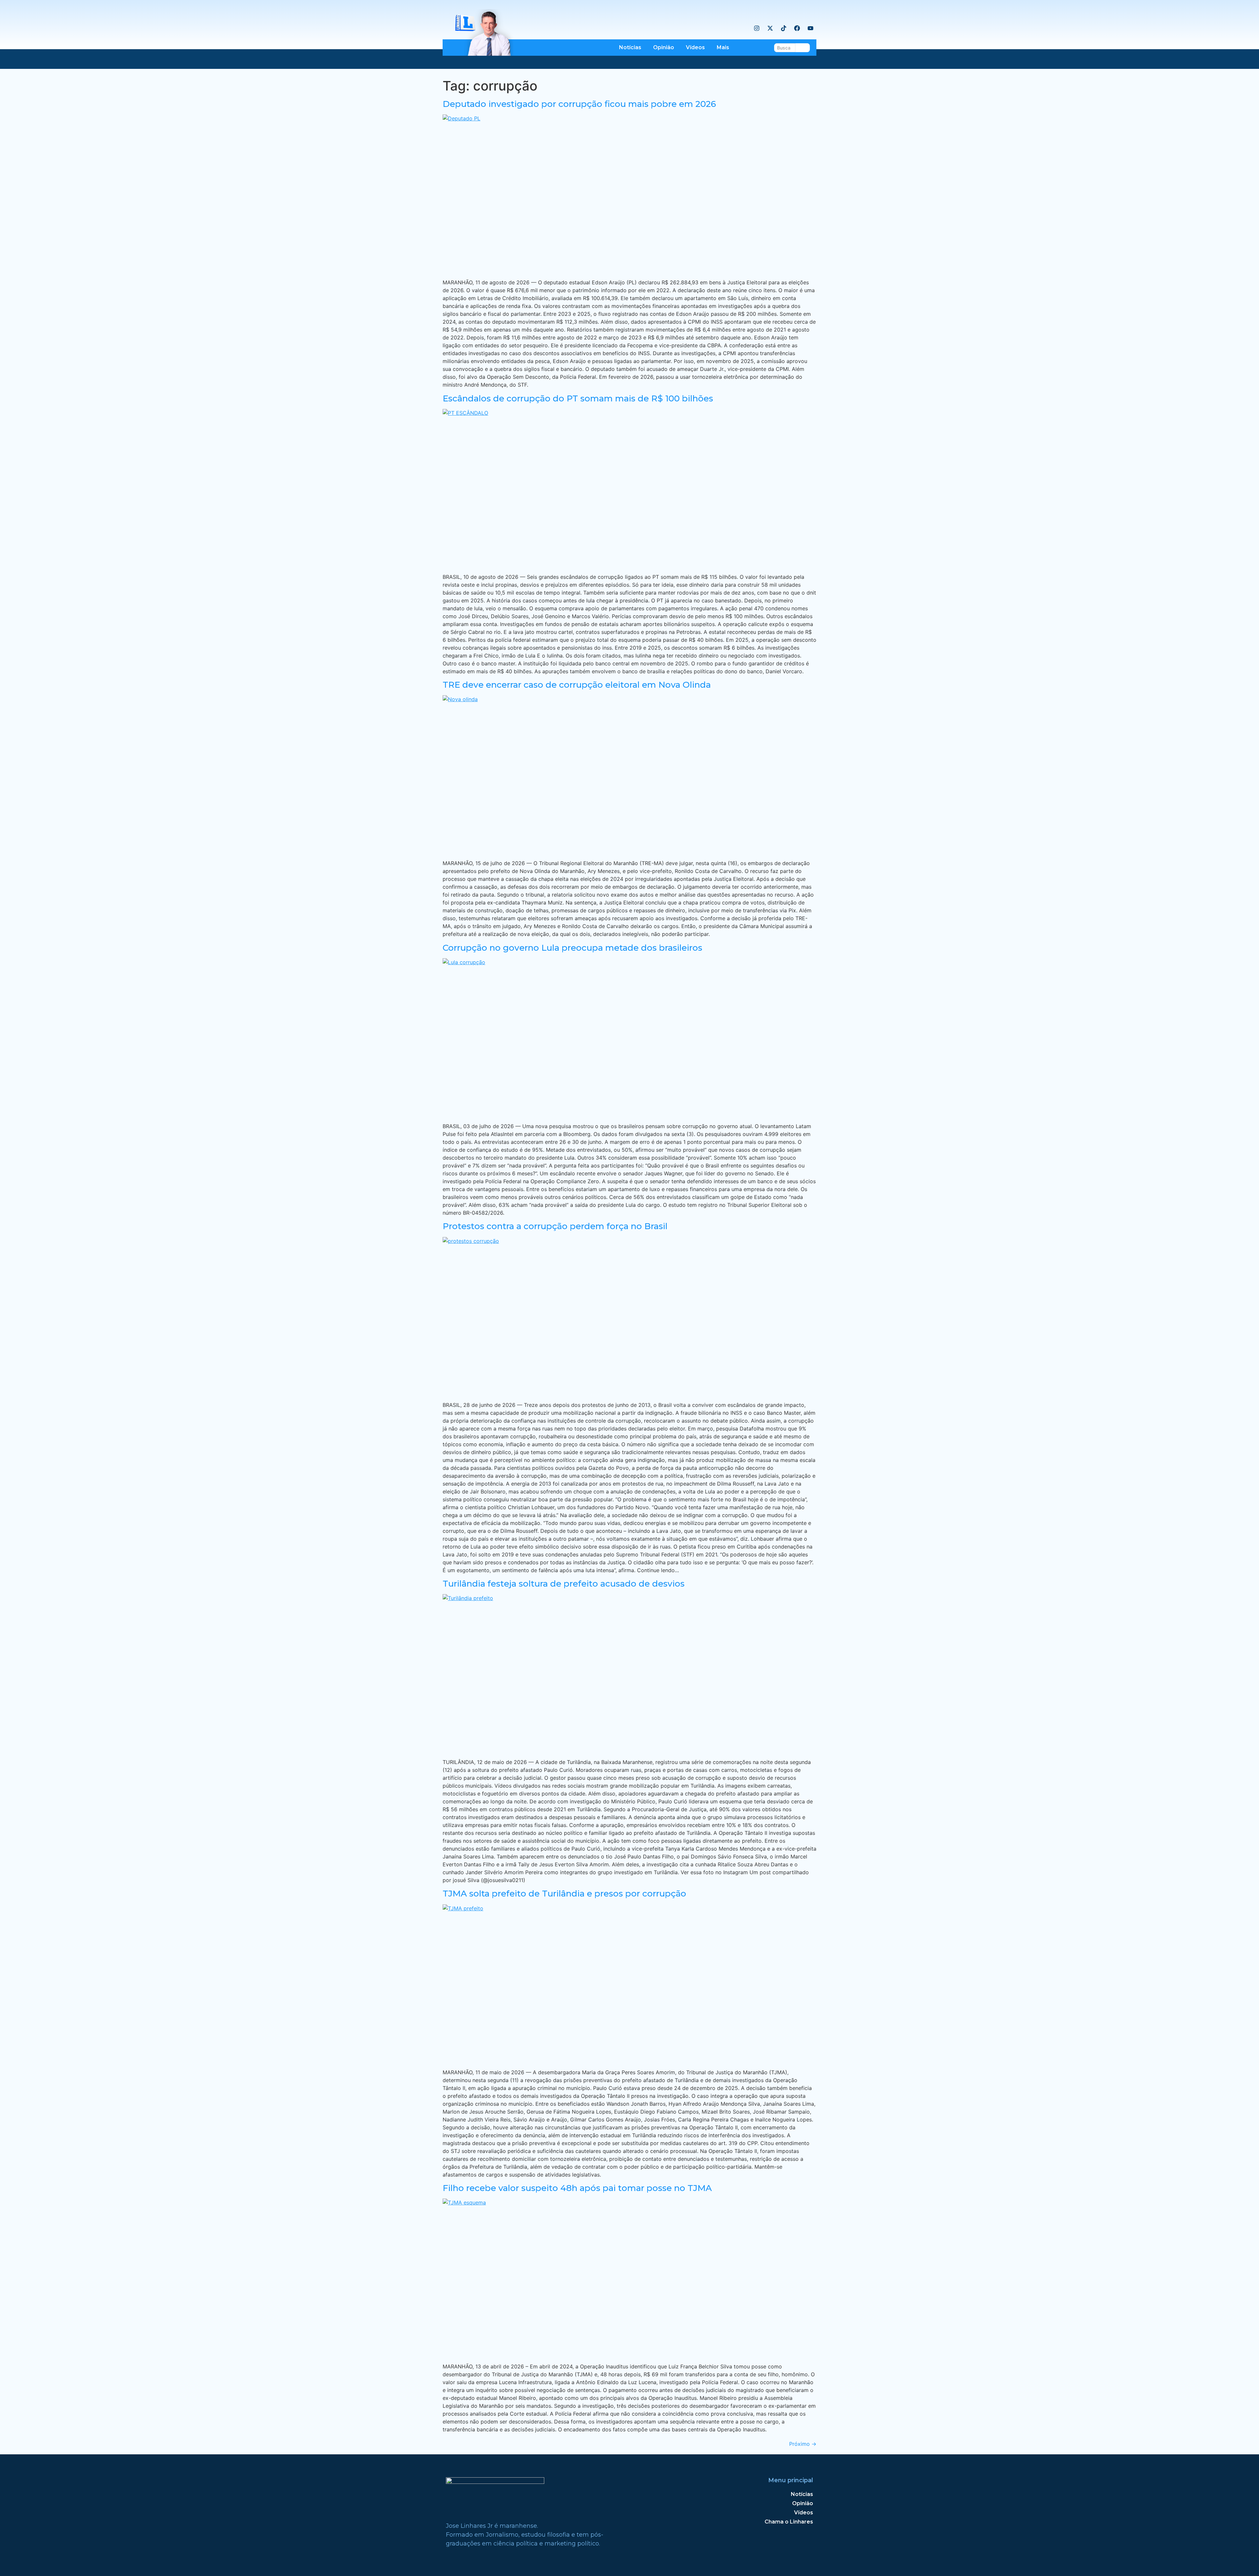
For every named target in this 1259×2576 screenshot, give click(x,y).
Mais (723, 47)
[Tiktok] (784, 28)
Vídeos (695, 47)
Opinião (664, 47)
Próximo (803, 2444)
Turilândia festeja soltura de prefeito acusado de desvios (564, 1584)
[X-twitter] (770, 28)
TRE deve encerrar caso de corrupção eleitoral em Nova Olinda (577, 685)
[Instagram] (757, 28)
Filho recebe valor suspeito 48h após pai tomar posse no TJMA (577, 2188)
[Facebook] (797, 28)
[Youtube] (810, 28)
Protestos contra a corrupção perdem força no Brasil (555, 1226)
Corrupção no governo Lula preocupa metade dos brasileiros (572, 948)
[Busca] (803, 48)
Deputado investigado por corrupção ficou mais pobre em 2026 (579, 104)
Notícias (630, 47)
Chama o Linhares (789, 2522)
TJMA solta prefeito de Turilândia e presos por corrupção (564, 1894)
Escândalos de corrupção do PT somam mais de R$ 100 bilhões (578, 398)
